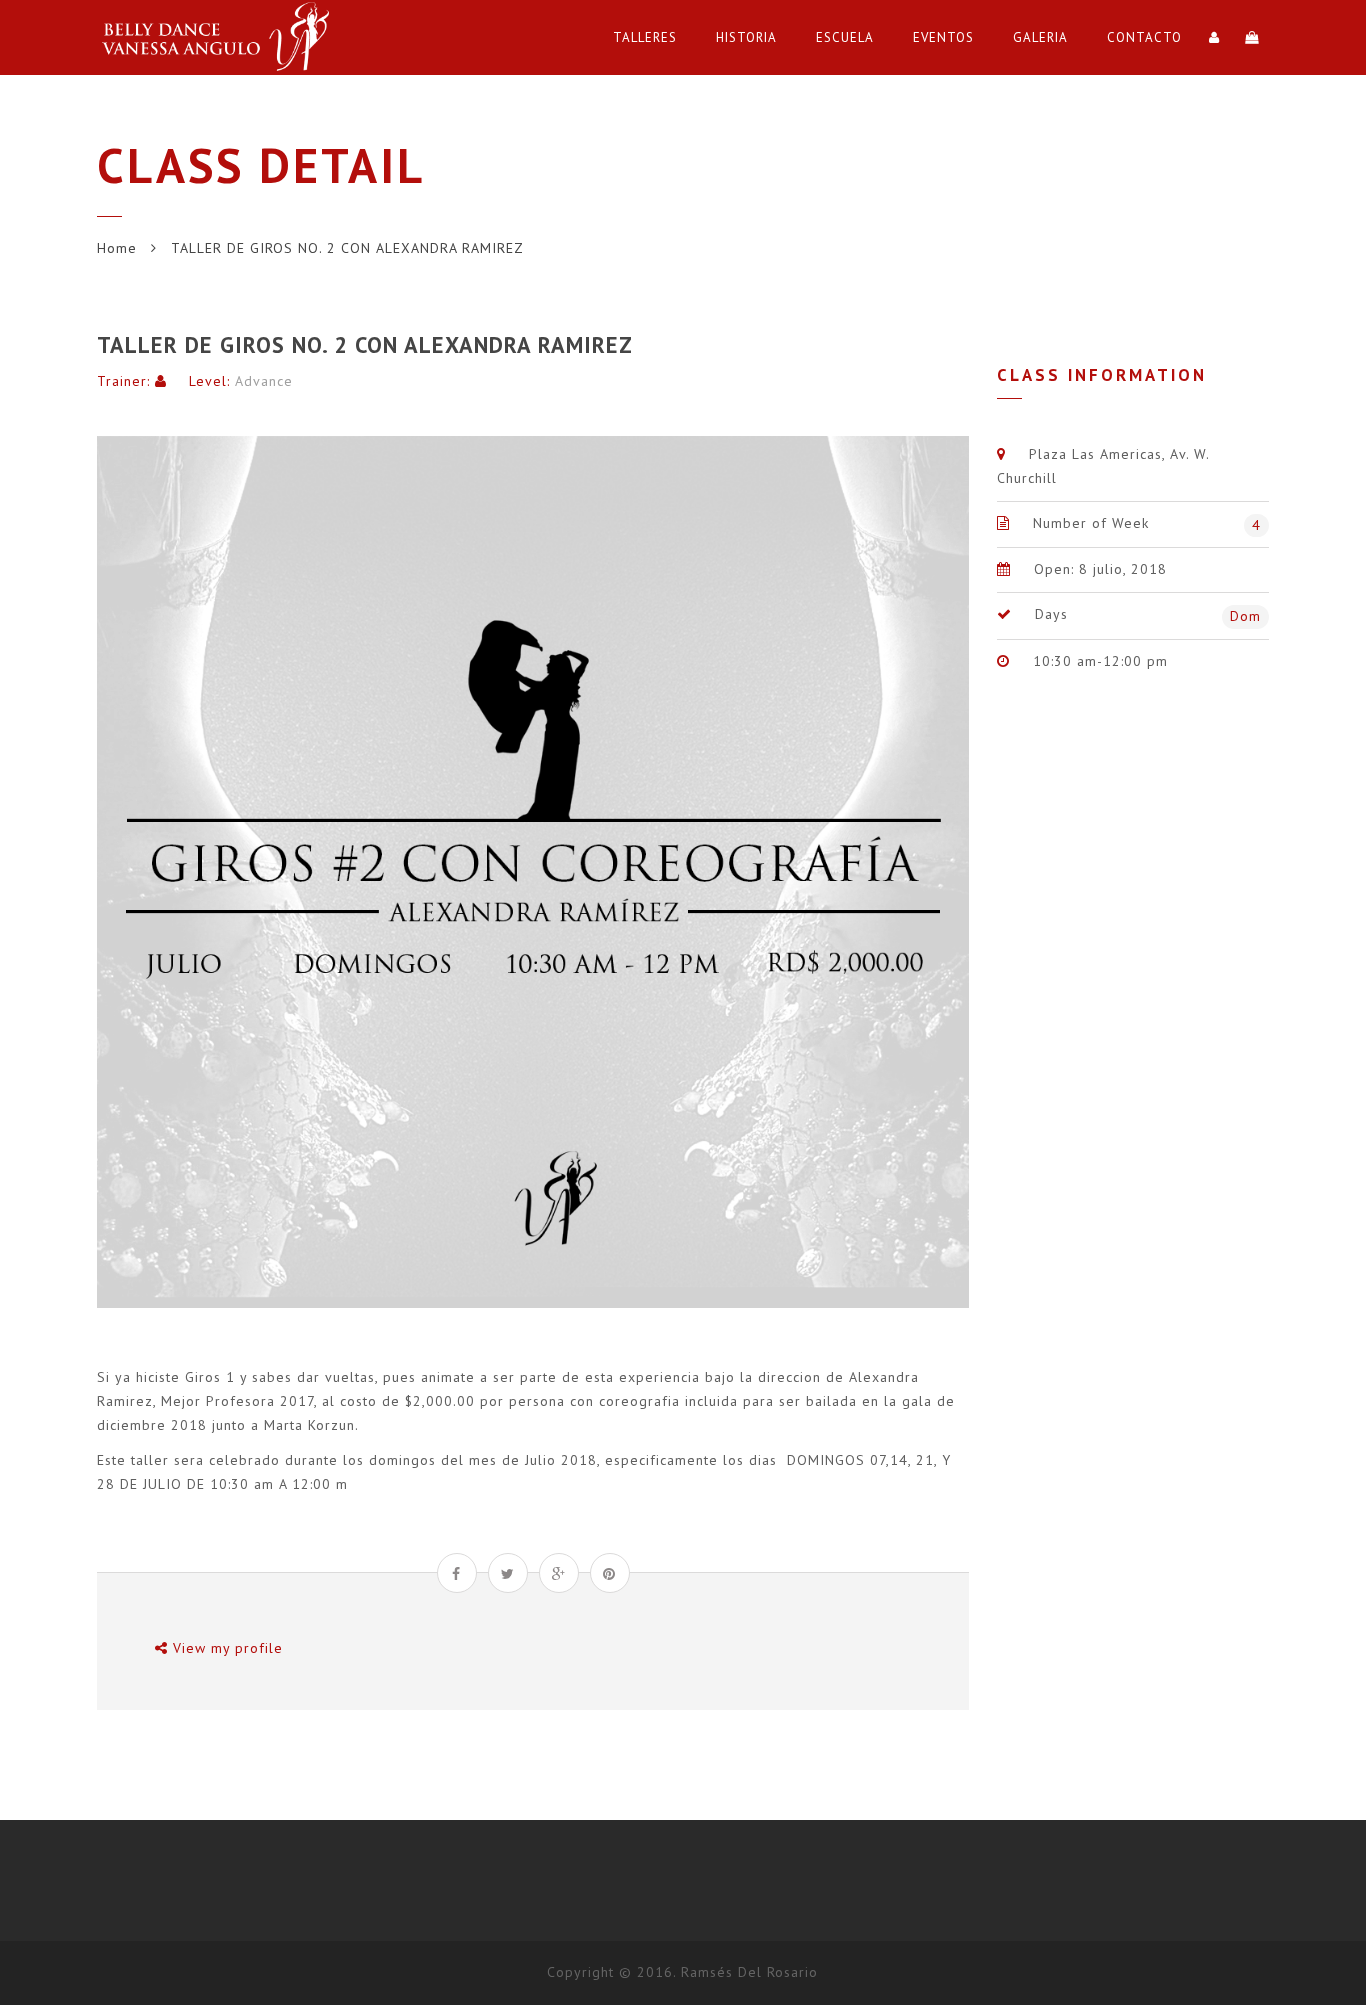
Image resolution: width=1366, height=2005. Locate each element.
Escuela (845, 37)
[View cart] (1252, 37)
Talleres (645, 37)
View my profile (225, 1648)
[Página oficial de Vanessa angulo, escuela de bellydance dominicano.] (222, 37)
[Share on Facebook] (457, 1573)
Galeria (1040, 37)
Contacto (1144, 37)
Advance (264, 381)
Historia (746, 37)
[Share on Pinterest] (610, 1573)
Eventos (943, 37)
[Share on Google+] (559, 1573)
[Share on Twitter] (508, 1573)
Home (117, 248)
